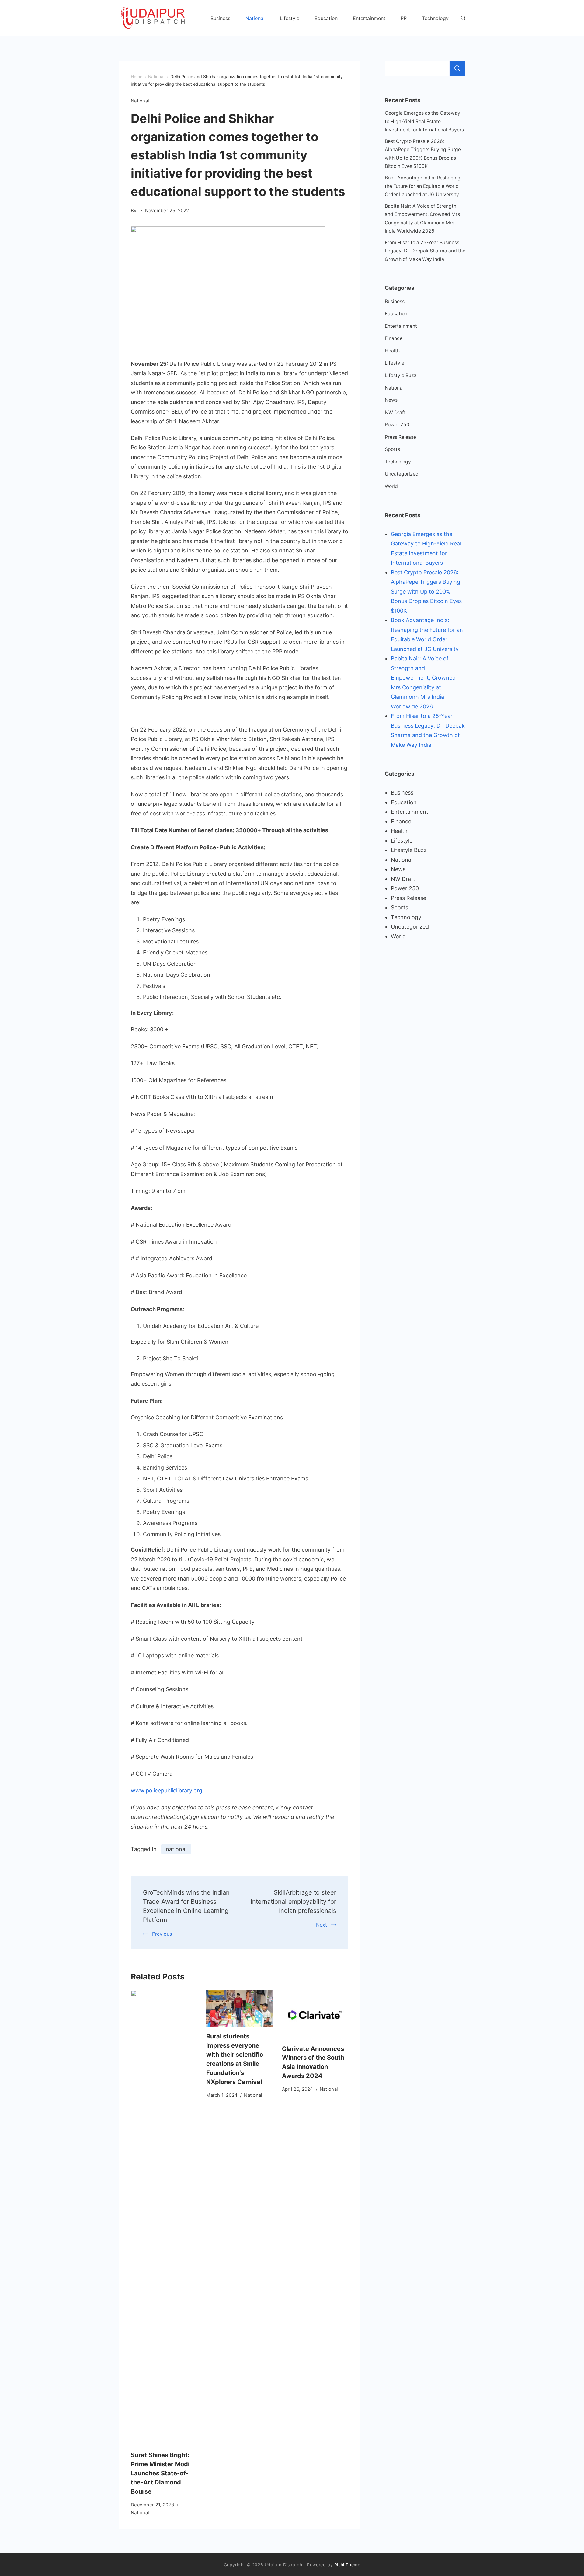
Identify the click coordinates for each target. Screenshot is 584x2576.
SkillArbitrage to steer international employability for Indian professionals (293, 1902)
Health (392, 351)
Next (322, 1925)
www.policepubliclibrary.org (167, 1790)
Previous (162, 1934)
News (391, 400)
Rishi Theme (347, 2565)
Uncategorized (402, 474)
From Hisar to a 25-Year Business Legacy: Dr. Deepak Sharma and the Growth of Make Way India (425, 251)
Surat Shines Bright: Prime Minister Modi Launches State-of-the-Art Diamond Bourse (160, 2473)
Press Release (400, 437)
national (176, 1849)
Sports (392, 449)
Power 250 (397, 425)
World (391, 486)
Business (220, 18)
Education (326, 18)
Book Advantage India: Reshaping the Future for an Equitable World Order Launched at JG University (423, 186)
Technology (435, 18)
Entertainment (369, 18)
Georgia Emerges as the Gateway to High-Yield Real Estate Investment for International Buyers (424, 121)
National (255, 18)
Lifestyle (290, 18)
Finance (394, 338)
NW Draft (395, 412)
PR (404, 18)
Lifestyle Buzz (401, 375)
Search (457, 68)
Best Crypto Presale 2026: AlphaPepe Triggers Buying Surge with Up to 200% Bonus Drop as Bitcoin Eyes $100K (426, 592)
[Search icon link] (462, 18)
